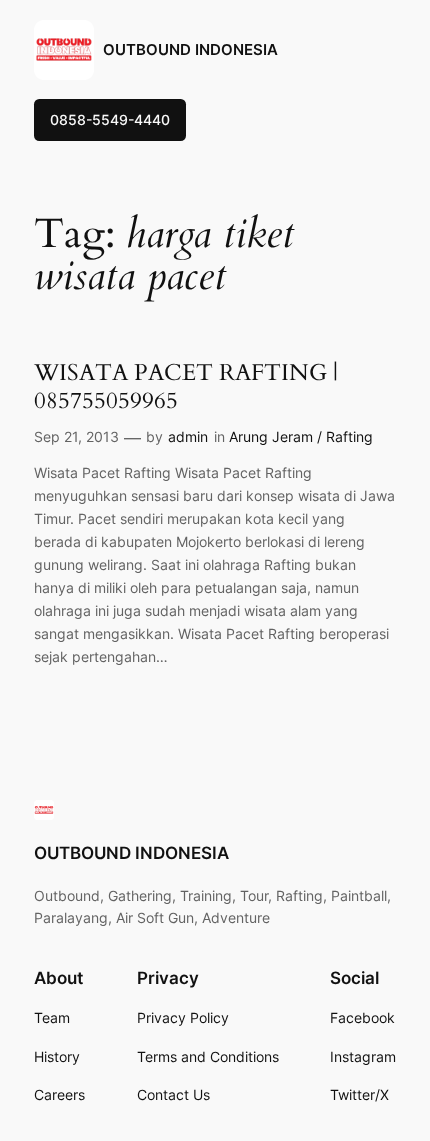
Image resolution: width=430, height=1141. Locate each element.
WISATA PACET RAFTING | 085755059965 (186, 386)
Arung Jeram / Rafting (301, 436)
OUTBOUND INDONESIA (190, 50)
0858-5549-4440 (110, 119)
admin (188, 436)
